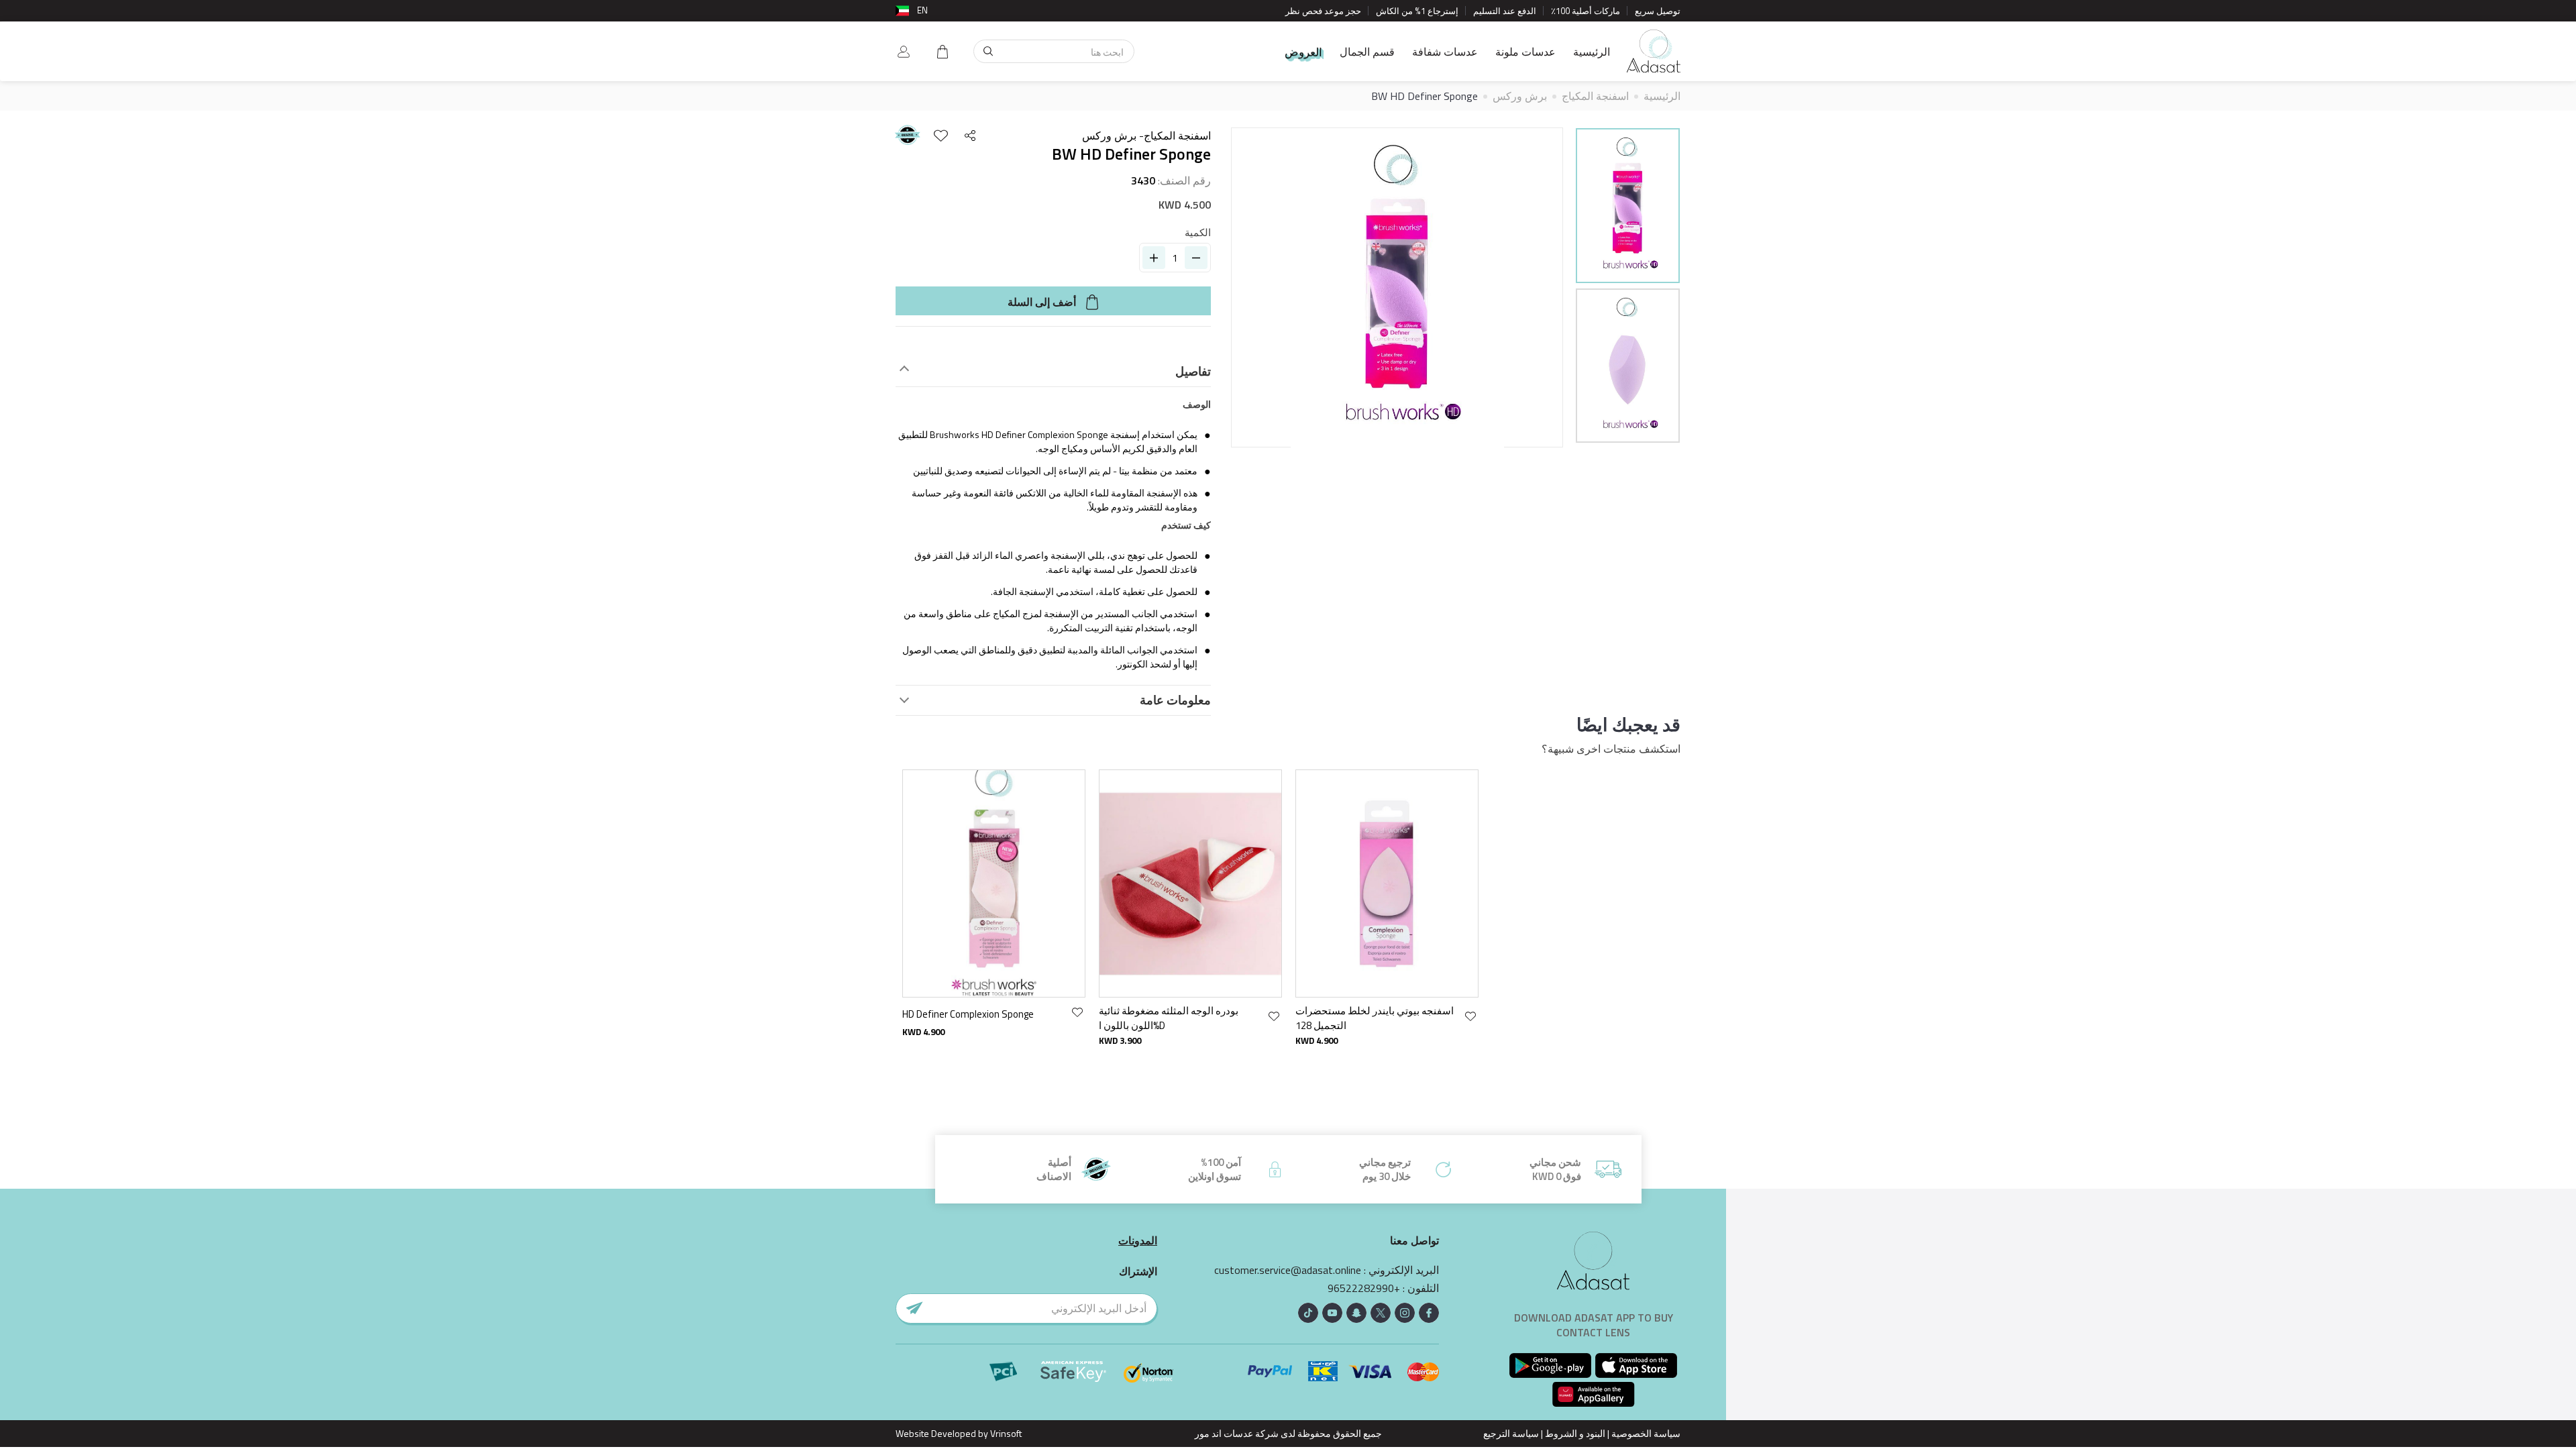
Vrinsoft (1005, 1433)
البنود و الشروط (1575, 1433)
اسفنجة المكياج (1595, 96)
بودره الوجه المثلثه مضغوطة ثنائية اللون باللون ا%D (1169, 1018)
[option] (1628, 208)
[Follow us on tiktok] (1308, 1313)
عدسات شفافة (1445, 52)
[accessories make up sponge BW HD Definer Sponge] (1628, 206)
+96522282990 (1364, 1288)
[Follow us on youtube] (1332, 1313)
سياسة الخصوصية (1646, 1433)
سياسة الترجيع (1511, 1433)
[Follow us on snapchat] (1356, 1313)
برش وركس (1520, 96)
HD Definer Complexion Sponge (968, 1014)
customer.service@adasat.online (1288, 1270)
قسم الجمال (1367, 52)
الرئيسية (1592, 52)
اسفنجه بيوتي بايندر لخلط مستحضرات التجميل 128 (1375, 1018)
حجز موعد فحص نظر (1323, 11)
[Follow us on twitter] (1381, 1313)
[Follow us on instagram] (1405, 1313)
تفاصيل (1193, 372)
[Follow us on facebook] (1429, 1313)
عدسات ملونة (1525, 52)
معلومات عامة (1175, 700)
